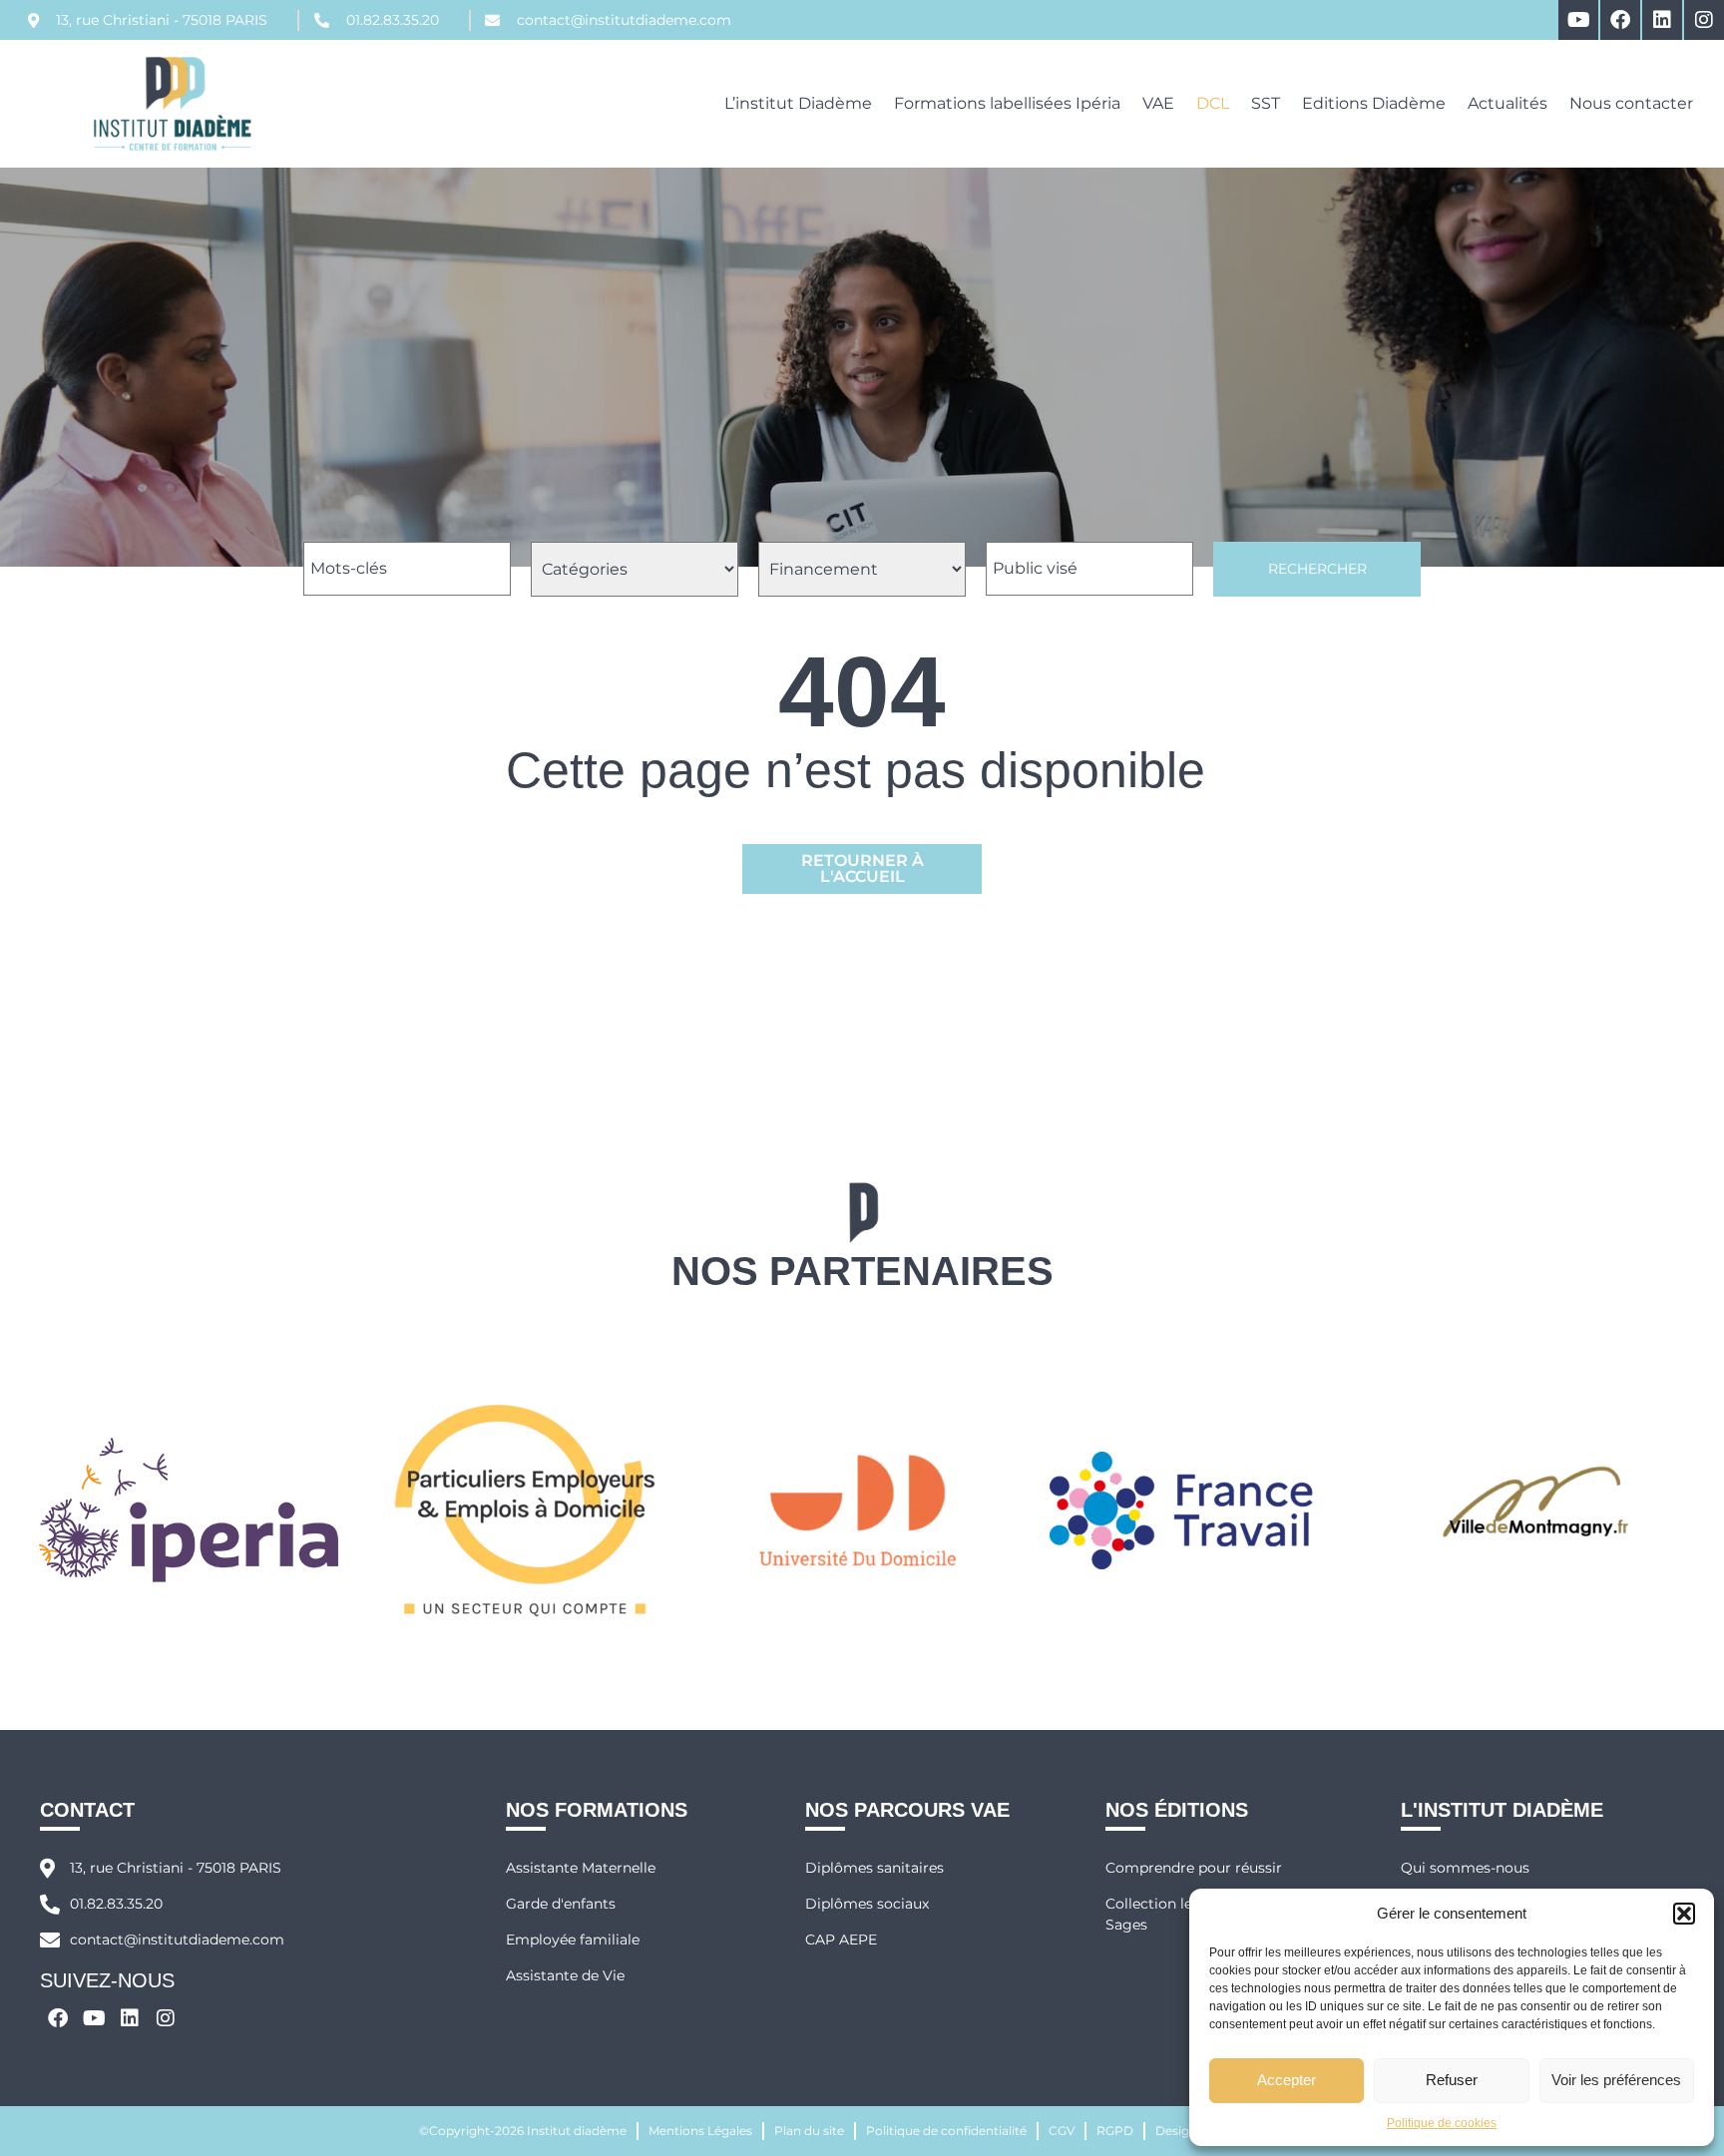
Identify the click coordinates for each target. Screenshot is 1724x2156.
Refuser (1452, 2080)
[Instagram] (1704, 20)
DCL (1213, 103)
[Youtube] (1578, 20)
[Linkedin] (1662, 20)
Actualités (1508, 103)
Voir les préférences (1616, 2080)
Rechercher (1317, 569)
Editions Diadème (1374, 103)
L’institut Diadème (798, 103)
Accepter (1287, 2080)
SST (1266, 103)
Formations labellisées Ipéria (1007, 103)
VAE (1158, 103)
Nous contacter (1631, 103)
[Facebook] (1620, 20)
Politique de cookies (1442, 2123)
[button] (1684, 1914)
